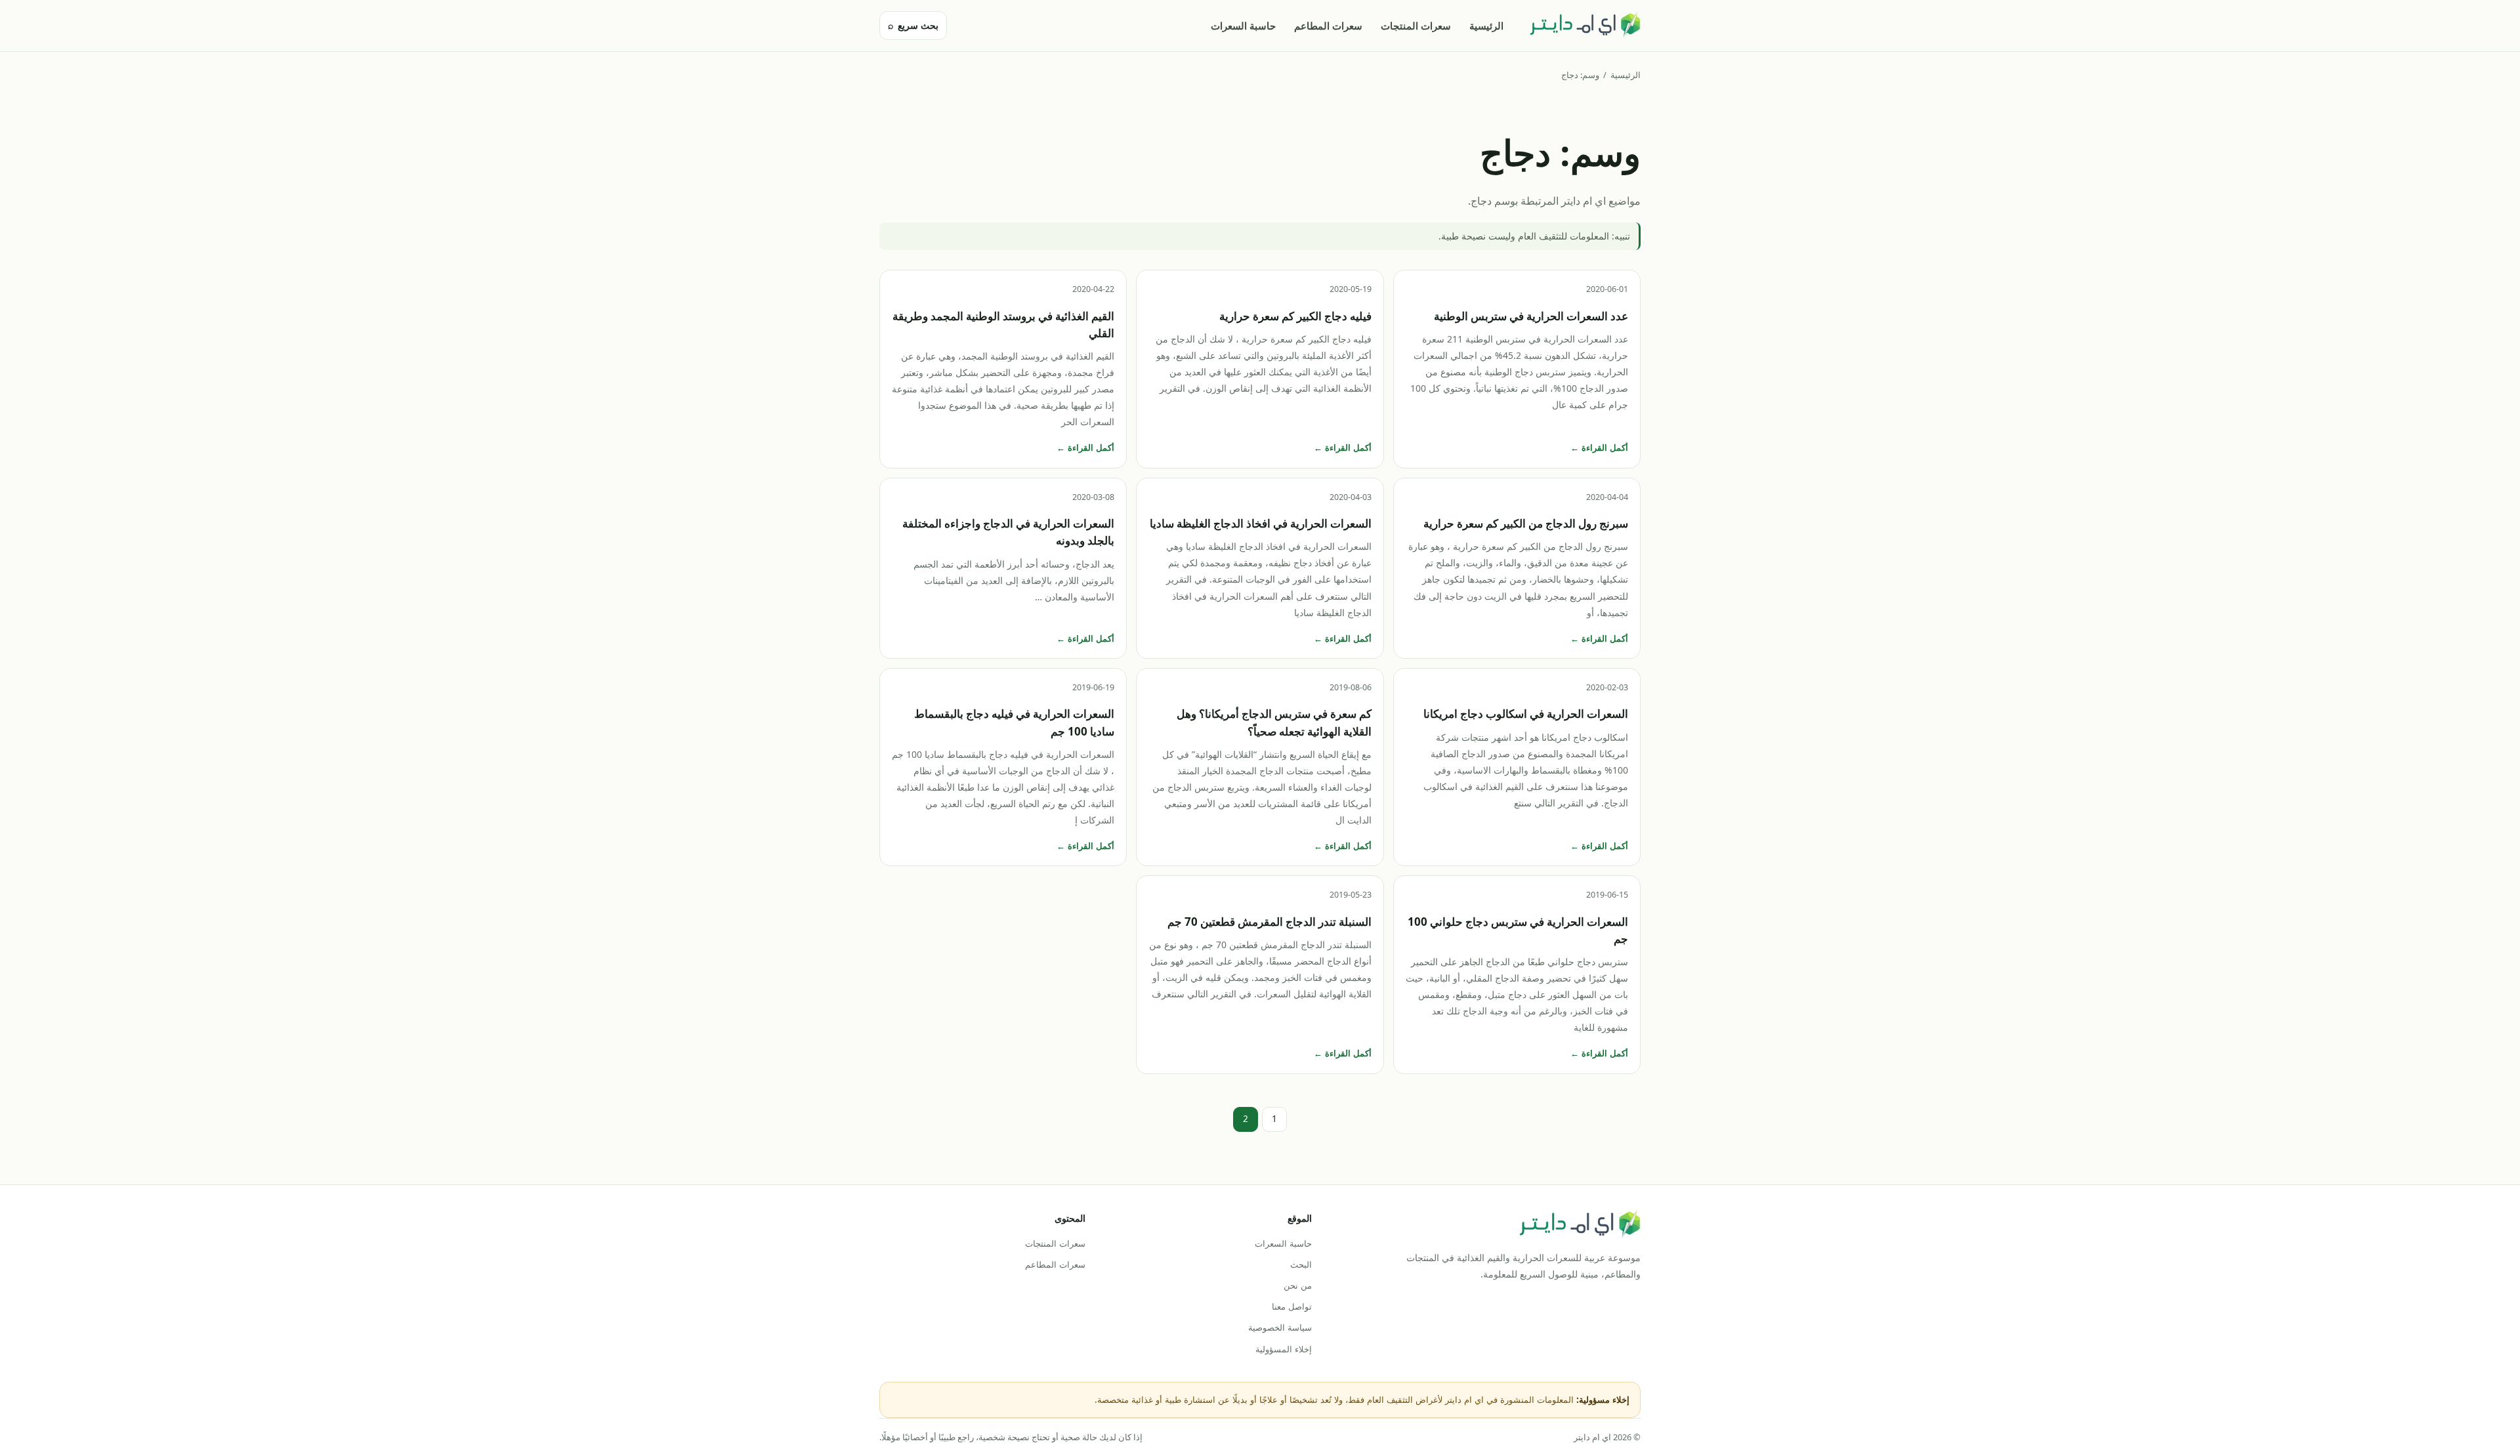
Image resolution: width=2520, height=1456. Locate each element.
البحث (1301, 1264)
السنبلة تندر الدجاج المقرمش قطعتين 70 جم (1270, 922)
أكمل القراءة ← (1599, 447)
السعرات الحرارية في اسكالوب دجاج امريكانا (1526, 714)
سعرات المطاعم (1328, 26)
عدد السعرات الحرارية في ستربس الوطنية (1531, 316)
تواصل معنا (1291, 1306)
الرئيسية (1486, 26)
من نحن (1297, 1285)
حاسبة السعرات (1243, 26)
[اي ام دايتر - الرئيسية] (1585, 26)
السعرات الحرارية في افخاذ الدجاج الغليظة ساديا (1261, 523)
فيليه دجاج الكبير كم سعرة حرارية (1295, 316)
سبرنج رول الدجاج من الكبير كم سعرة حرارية (1526, 523)
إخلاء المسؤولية (1283, 1349)
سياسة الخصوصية (1280, 1327)
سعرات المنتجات (1416, 26)
